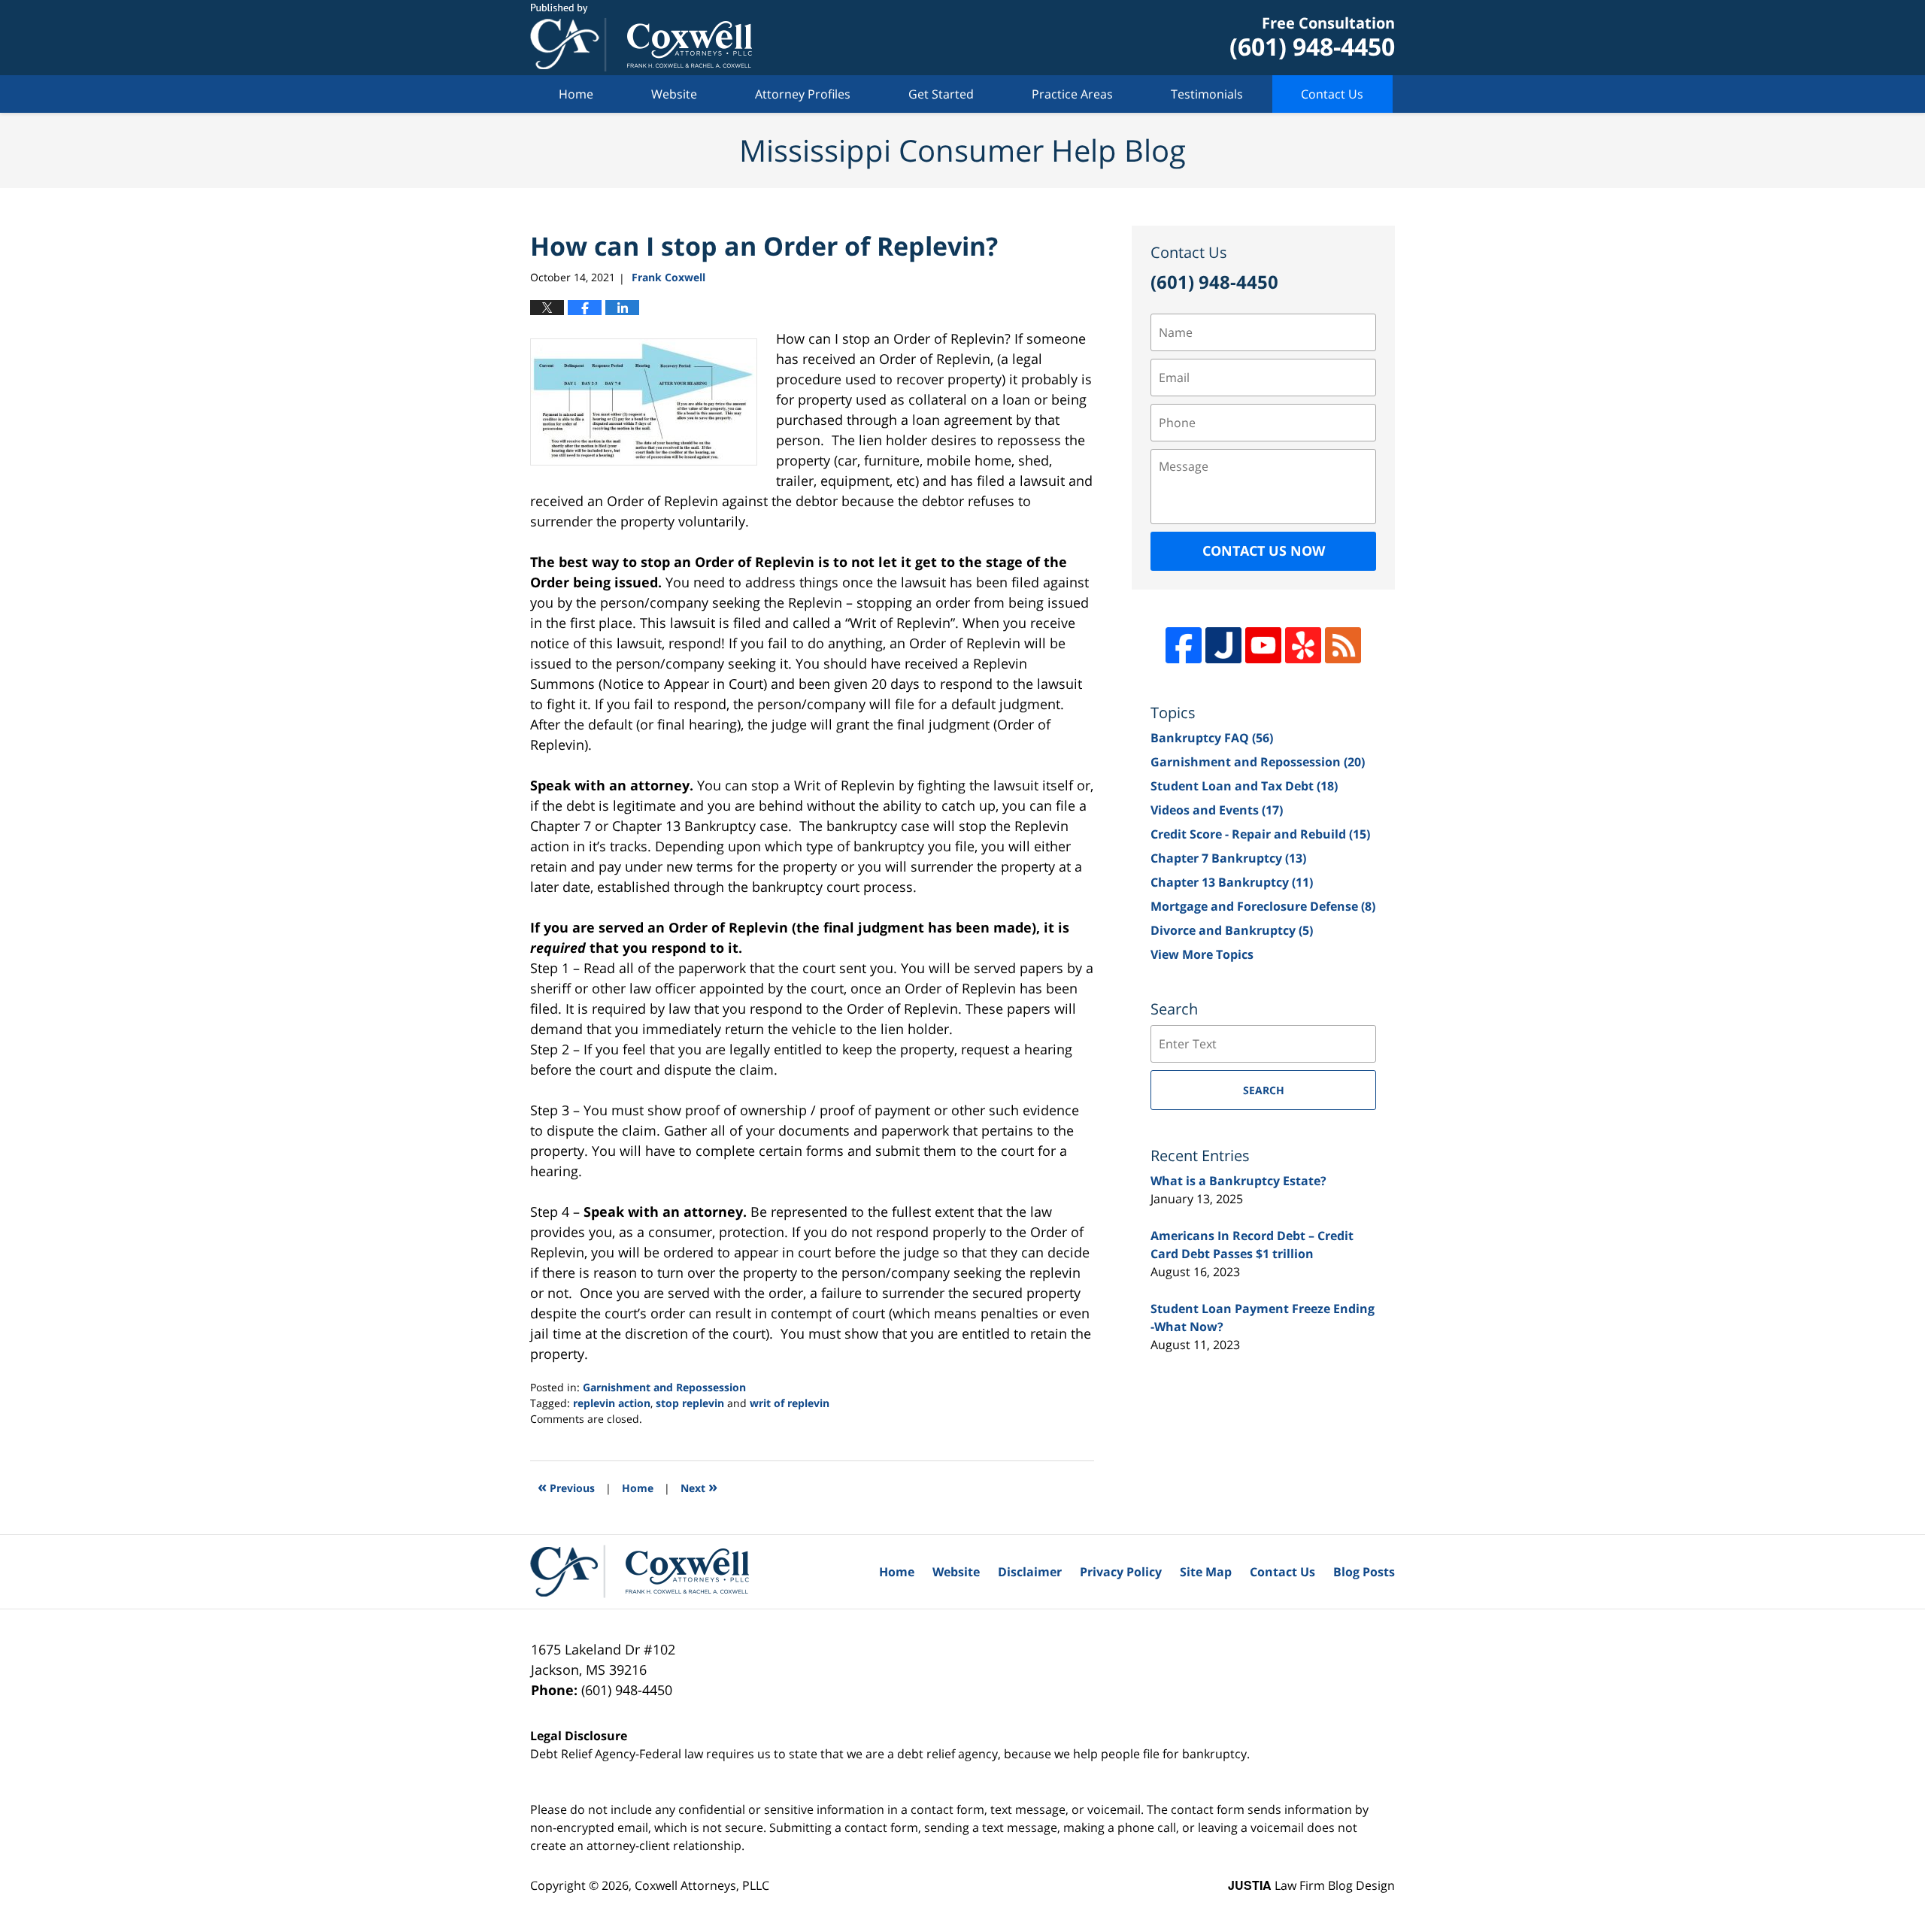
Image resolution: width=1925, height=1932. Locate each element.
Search (1264, 1090)
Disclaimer (1030, 1572)
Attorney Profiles (803, 94)
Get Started (941, 94)
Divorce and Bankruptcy (1232, 930)
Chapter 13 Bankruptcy (1232, 882)
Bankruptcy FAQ (1212, 738)
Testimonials (1207, 94)
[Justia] (1223, 645)
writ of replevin (790, 1403)
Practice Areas (1072, 94)
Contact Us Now (1264, 550)
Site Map (1206, 1572)
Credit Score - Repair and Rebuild (1260, 834)
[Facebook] (1184, 645)
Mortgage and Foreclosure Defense (1263, 906)
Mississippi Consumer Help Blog (641, 38)
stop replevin (690, 1403)
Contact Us (1332, 94)
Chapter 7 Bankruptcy (1228, 858)
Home (576, 94)
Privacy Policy (1121, 1572)
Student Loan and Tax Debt (1244, 786)
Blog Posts (1364, 1572)
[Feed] (1343, 645)
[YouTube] (1263, 645)
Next (699, 1486)
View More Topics (1202, 954)
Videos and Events (1217, 810)
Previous (566, 1486)
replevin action (612, 1403)
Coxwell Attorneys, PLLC (702, 1885)
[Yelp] (1303, 645)
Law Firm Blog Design (1311, 1885)
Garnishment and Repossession (664, 1387)
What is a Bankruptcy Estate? (1238, 1181)
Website (674, 94)
